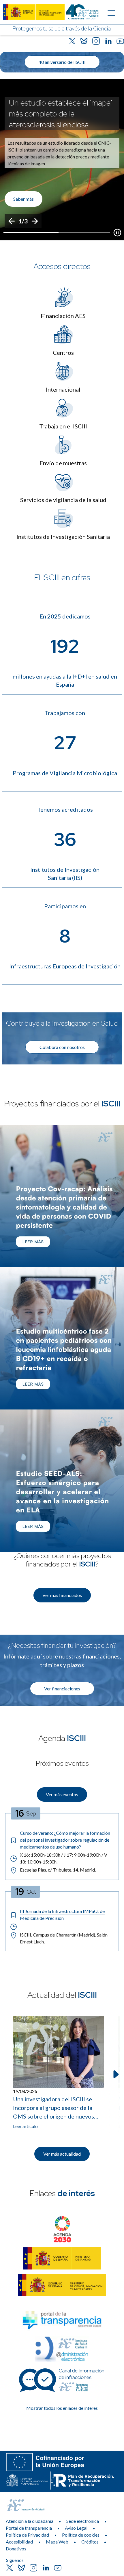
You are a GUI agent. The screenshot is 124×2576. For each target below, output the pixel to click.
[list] (62, 160)
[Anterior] (12, 221)
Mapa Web (57, 2542)
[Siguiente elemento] (115, 2074)
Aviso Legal (76, 2528)
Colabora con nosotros (62, 1047)
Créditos (90, 2542)
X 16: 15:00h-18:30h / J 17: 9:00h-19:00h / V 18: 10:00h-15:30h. (64, 1858)
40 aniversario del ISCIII (62, 62)
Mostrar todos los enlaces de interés (62, 2408)
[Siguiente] (35, 221)
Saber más (24, 199)
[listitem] (62, 160)
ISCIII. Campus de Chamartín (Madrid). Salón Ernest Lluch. (64, 1938)
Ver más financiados (62, 1595)
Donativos (16, 2549)
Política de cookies (81, 2535)
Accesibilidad (19, 2542)
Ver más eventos (62, 1794)
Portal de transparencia (29, 2528)
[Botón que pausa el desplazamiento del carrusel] (117, 233)
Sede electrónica (83, 2521)
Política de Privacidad (27, 2535)
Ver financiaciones (62, 1689)
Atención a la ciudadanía (30, 2521)
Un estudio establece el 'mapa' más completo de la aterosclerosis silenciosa (61, 114)
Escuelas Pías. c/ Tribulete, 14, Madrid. (58, 1870)
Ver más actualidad (62, 2154)
